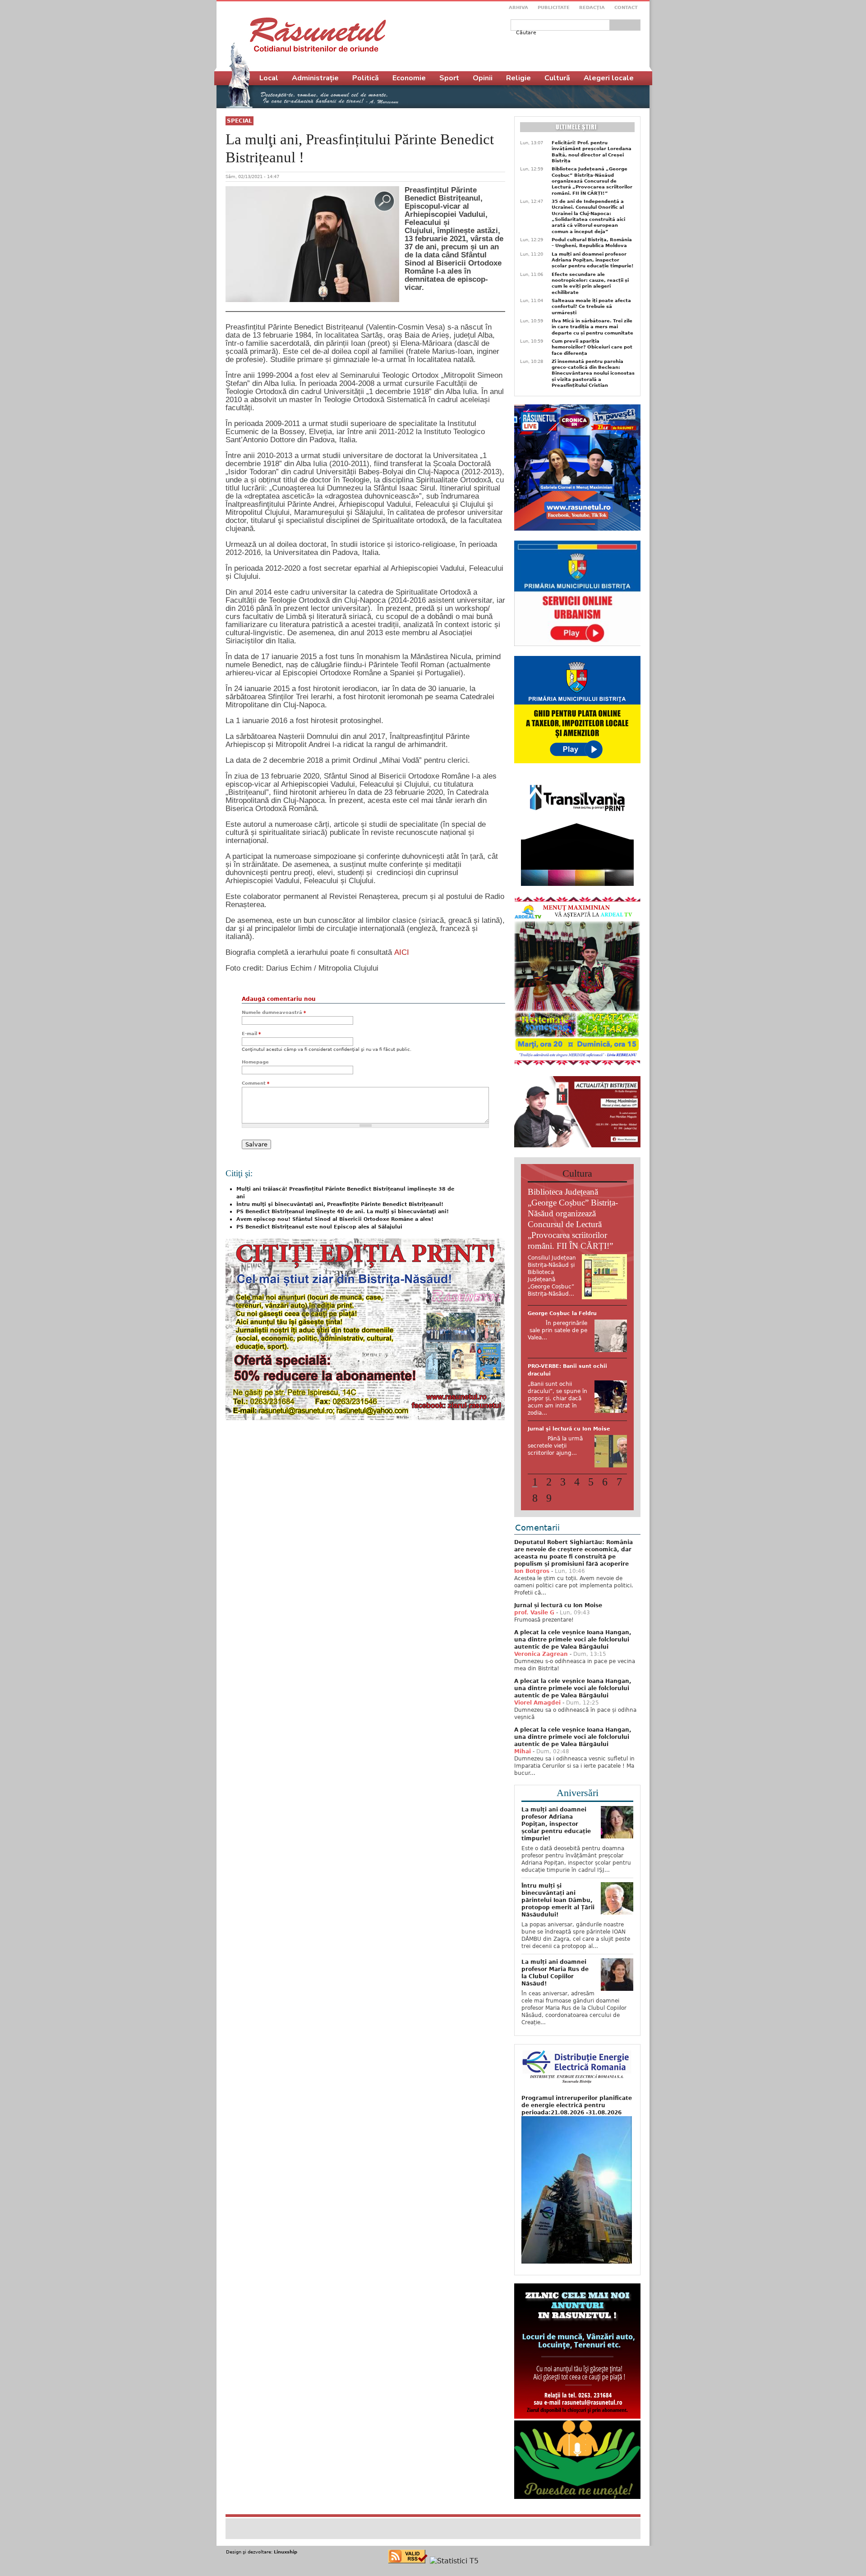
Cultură (557, 78)
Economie (409, 78)
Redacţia (592, 7)
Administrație (315, 78)
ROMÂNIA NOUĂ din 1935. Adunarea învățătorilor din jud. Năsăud (571, 1461)
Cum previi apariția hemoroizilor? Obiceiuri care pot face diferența (592, 347)
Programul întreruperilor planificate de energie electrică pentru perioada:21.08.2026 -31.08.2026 (577, 2146)
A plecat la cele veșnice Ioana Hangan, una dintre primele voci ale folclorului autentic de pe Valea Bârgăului (573, 1681)
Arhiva (518, 7)
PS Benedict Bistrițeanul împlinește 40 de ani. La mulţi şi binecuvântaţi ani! (343, 1212)
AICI (402, 952)
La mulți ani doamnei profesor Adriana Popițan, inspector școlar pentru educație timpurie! (593, 260)
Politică (366, 78)
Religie (518, 78)
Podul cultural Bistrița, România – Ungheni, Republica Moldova (592, 243)
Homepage (255, 1062)
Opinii (483, 78)
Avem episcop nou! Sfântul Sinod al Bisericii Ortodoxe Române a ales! (335, 1219)
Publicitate (554, 7)
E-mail (251, 1034)
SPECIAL (240, 121)
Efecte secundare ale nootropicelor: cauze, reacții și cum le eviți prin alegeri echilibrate (590, 283)
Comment (256, 1083)
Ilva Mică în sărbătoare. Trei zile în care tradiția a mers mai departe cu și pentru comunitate (592, 327)
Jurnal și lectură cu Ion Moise (558, 1646)
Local (269, 78)
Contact (626, 7)
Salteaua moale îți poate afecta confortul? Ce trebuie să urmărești (591, 307)
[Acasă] (318, 35)
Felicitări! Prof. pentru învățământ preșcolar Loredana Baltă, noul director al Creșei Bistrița (592, 152)
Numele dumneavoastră (274, 1012)
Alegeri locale (609, 78)
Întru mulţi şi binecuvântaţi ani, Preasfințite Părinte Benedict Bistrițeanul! (340, 1204)
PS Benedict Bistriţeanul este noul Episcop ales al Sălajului (319, 1227)
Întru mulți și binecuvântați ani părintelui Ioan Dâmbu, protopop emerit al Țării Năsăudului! (558, 1941)
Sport (449, 78)
